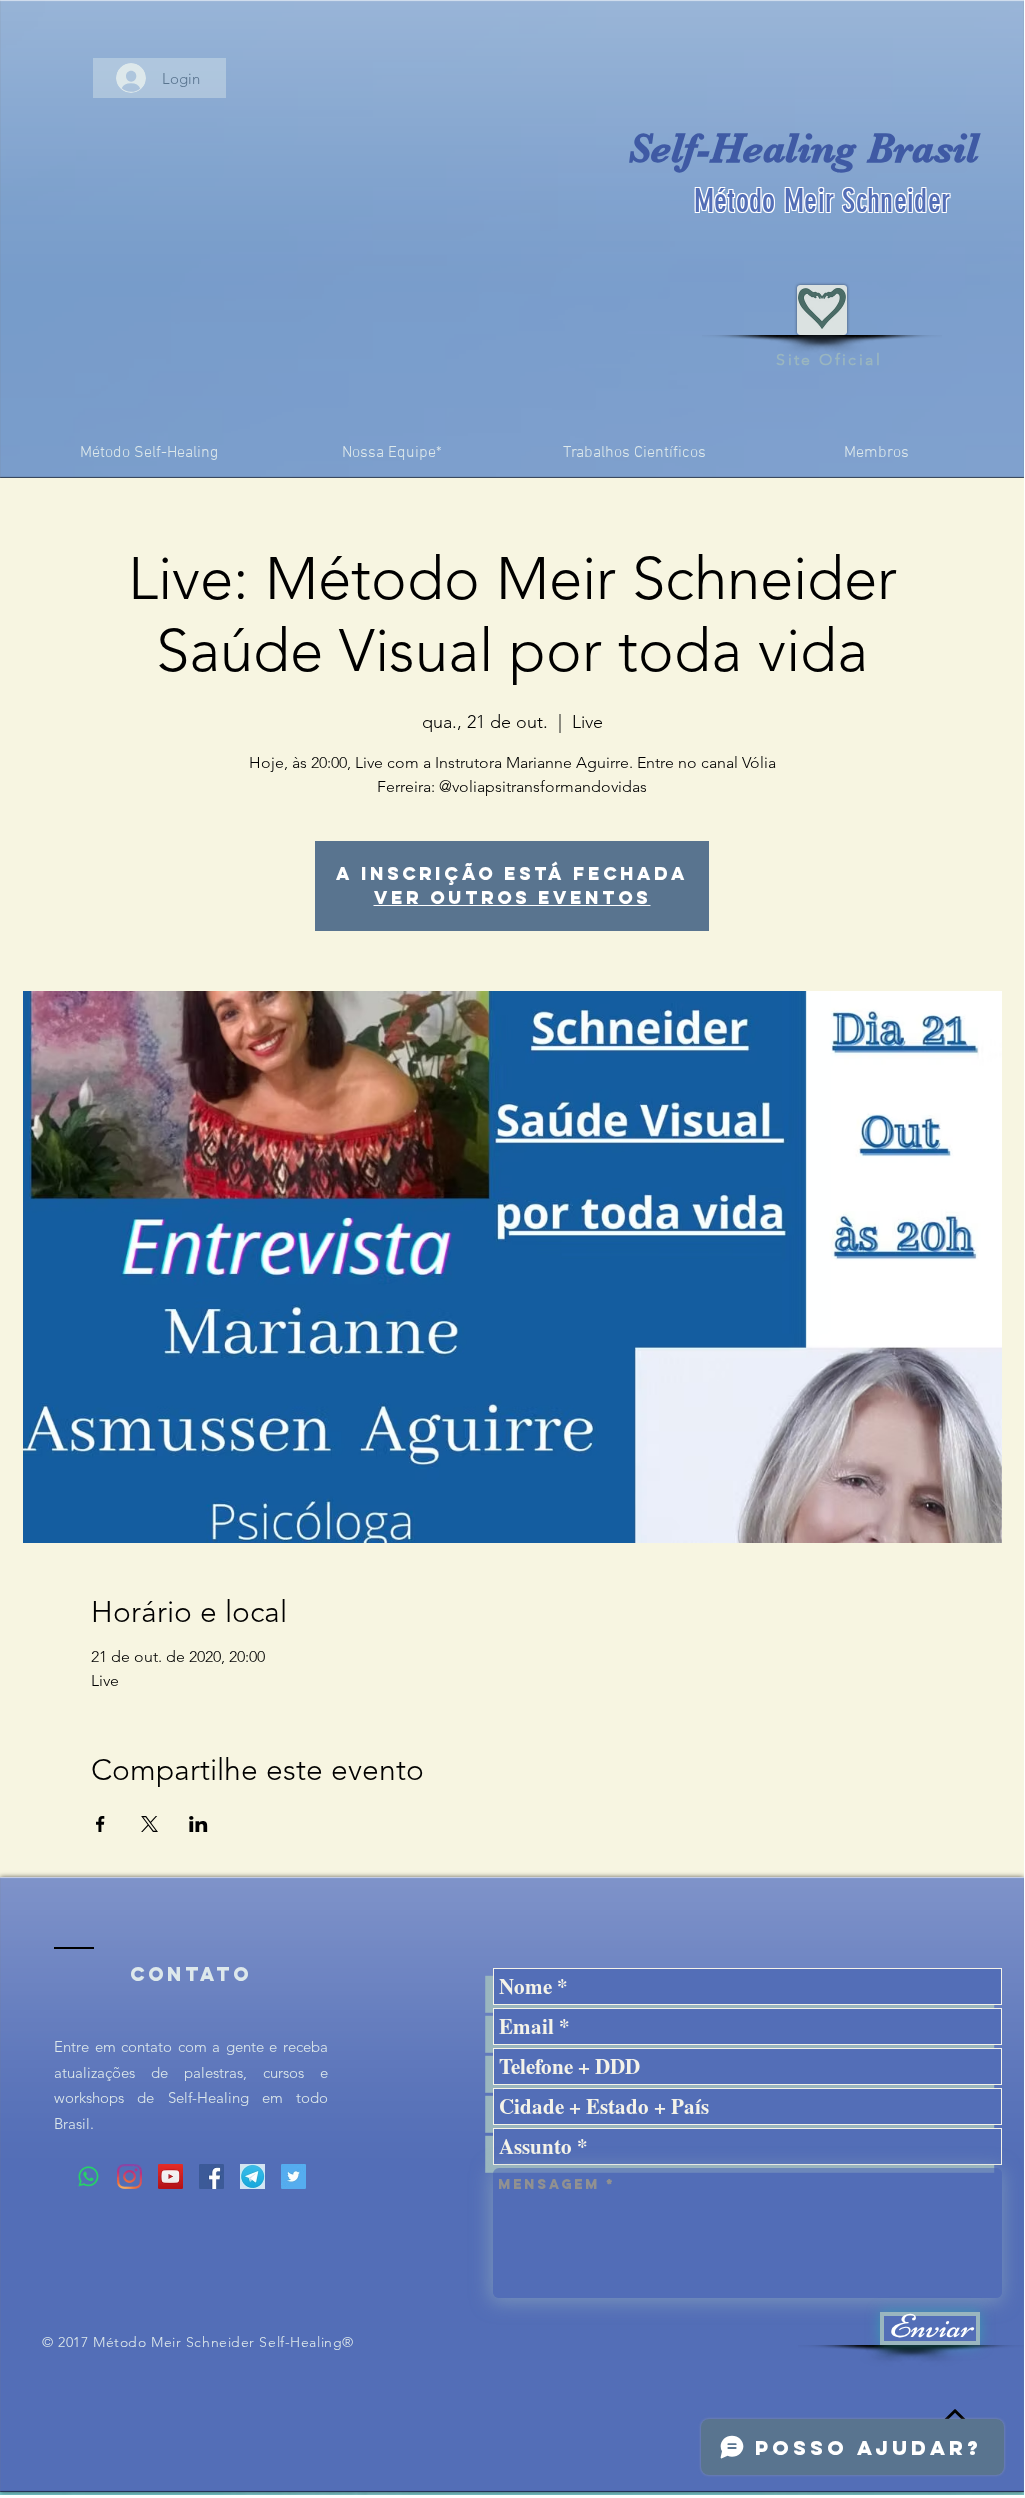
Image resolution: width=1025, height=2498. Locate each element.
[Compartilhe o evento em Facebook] (100, 1824)
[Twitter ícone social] (293, 2176)
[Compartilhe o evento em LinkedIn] (198, 1824)
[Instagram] (129, 2176)
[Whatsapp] (88, 2176)
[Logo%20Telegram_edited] (252, 2176)
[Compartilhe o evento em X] (149, 1824)
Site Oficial (829, 359)
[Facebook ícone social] (211, 2176)
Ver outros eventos (512, 897)
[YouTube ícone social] (170, 2176)
